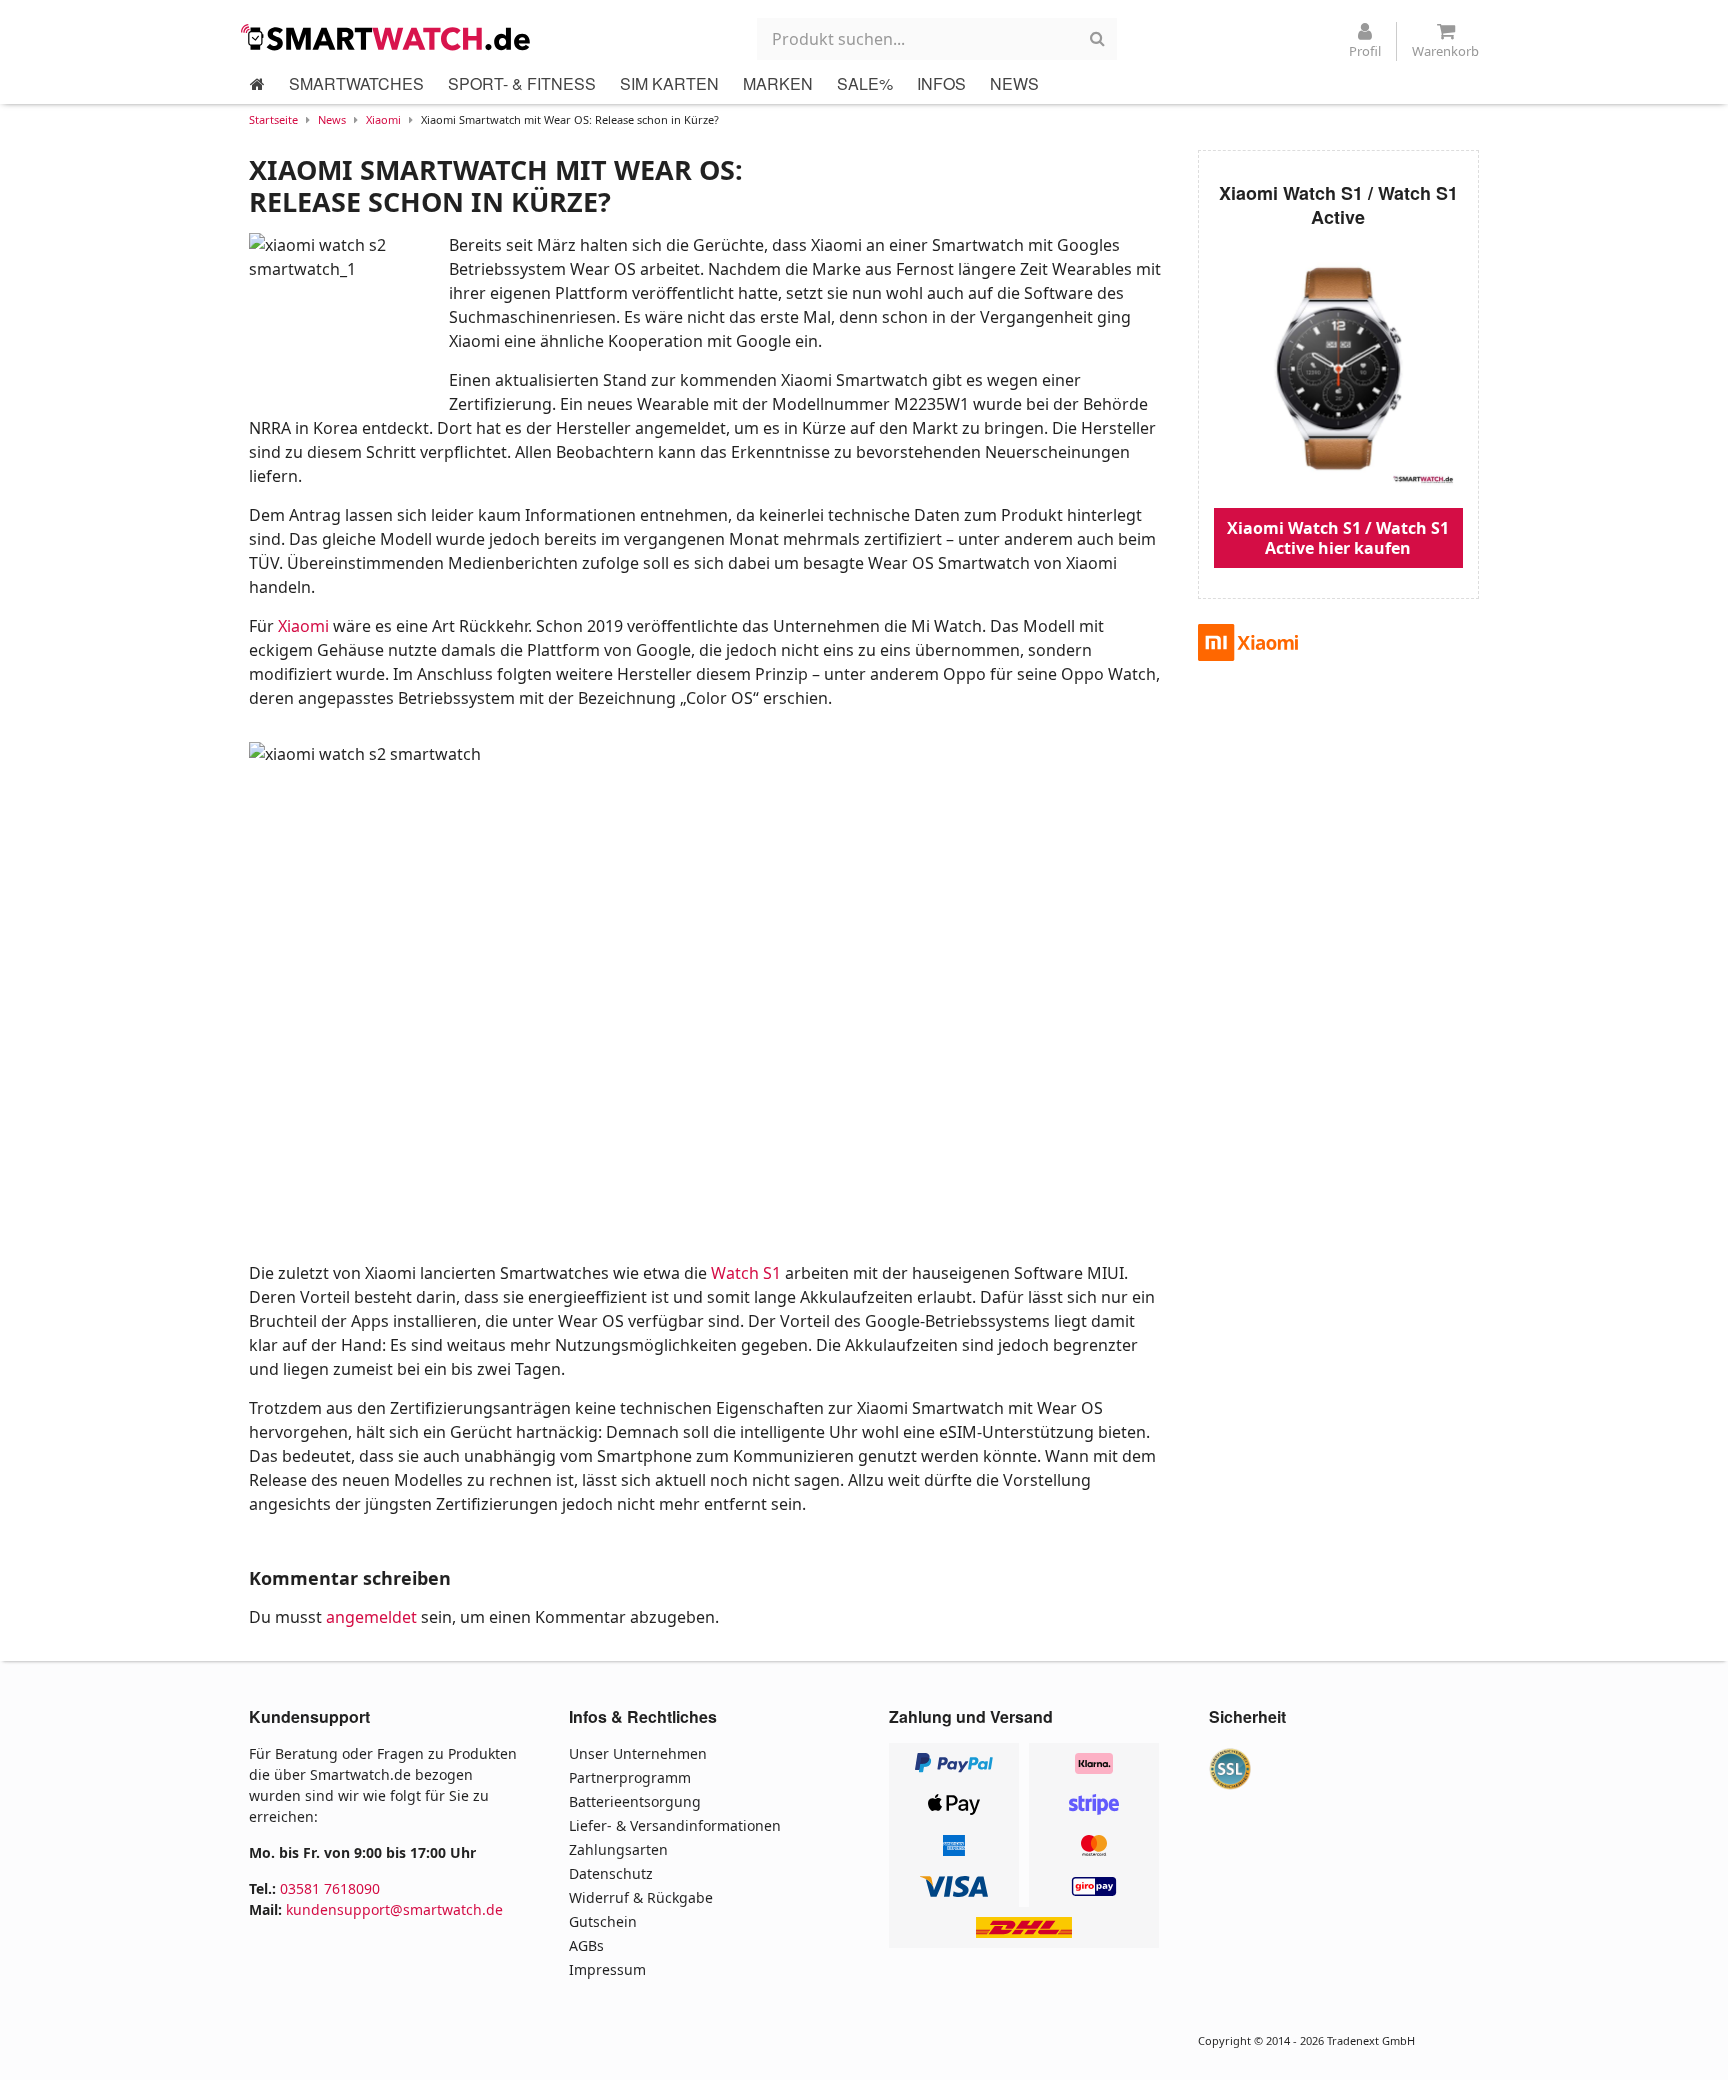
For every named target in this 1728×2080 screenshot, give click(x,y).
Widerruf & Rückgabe (641, 1897)
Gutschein (603, 1921)
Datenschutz (611, 1873)
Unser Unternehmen (638, 1753)
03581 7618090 (330, 1888)
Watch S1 (746, 1273)
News (332, 119)
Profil (1365, 51)
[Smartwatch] (391, 37)
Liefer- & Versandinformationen (675, 1825)
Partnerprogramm (630, 1777)
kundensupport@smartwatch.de (394, 1909)
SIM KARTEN (669, 83)
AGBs (586, 1945)
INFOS (941, 83)
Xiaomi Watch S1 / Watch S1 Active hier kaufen (1338, 538)
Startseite (273, 119)
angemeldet (371, 1617)
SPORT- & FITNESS (522, 83)
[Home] (257, 84)
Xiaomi (383, 119)
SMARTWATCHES (356, 83)
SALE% (865, 83)
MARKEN (778, 83)
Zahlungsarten (618, 1849)
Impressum (607, 1969)
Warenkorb (1445, 51)
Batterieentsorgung (635, 1801)
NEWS (1014, 83)
